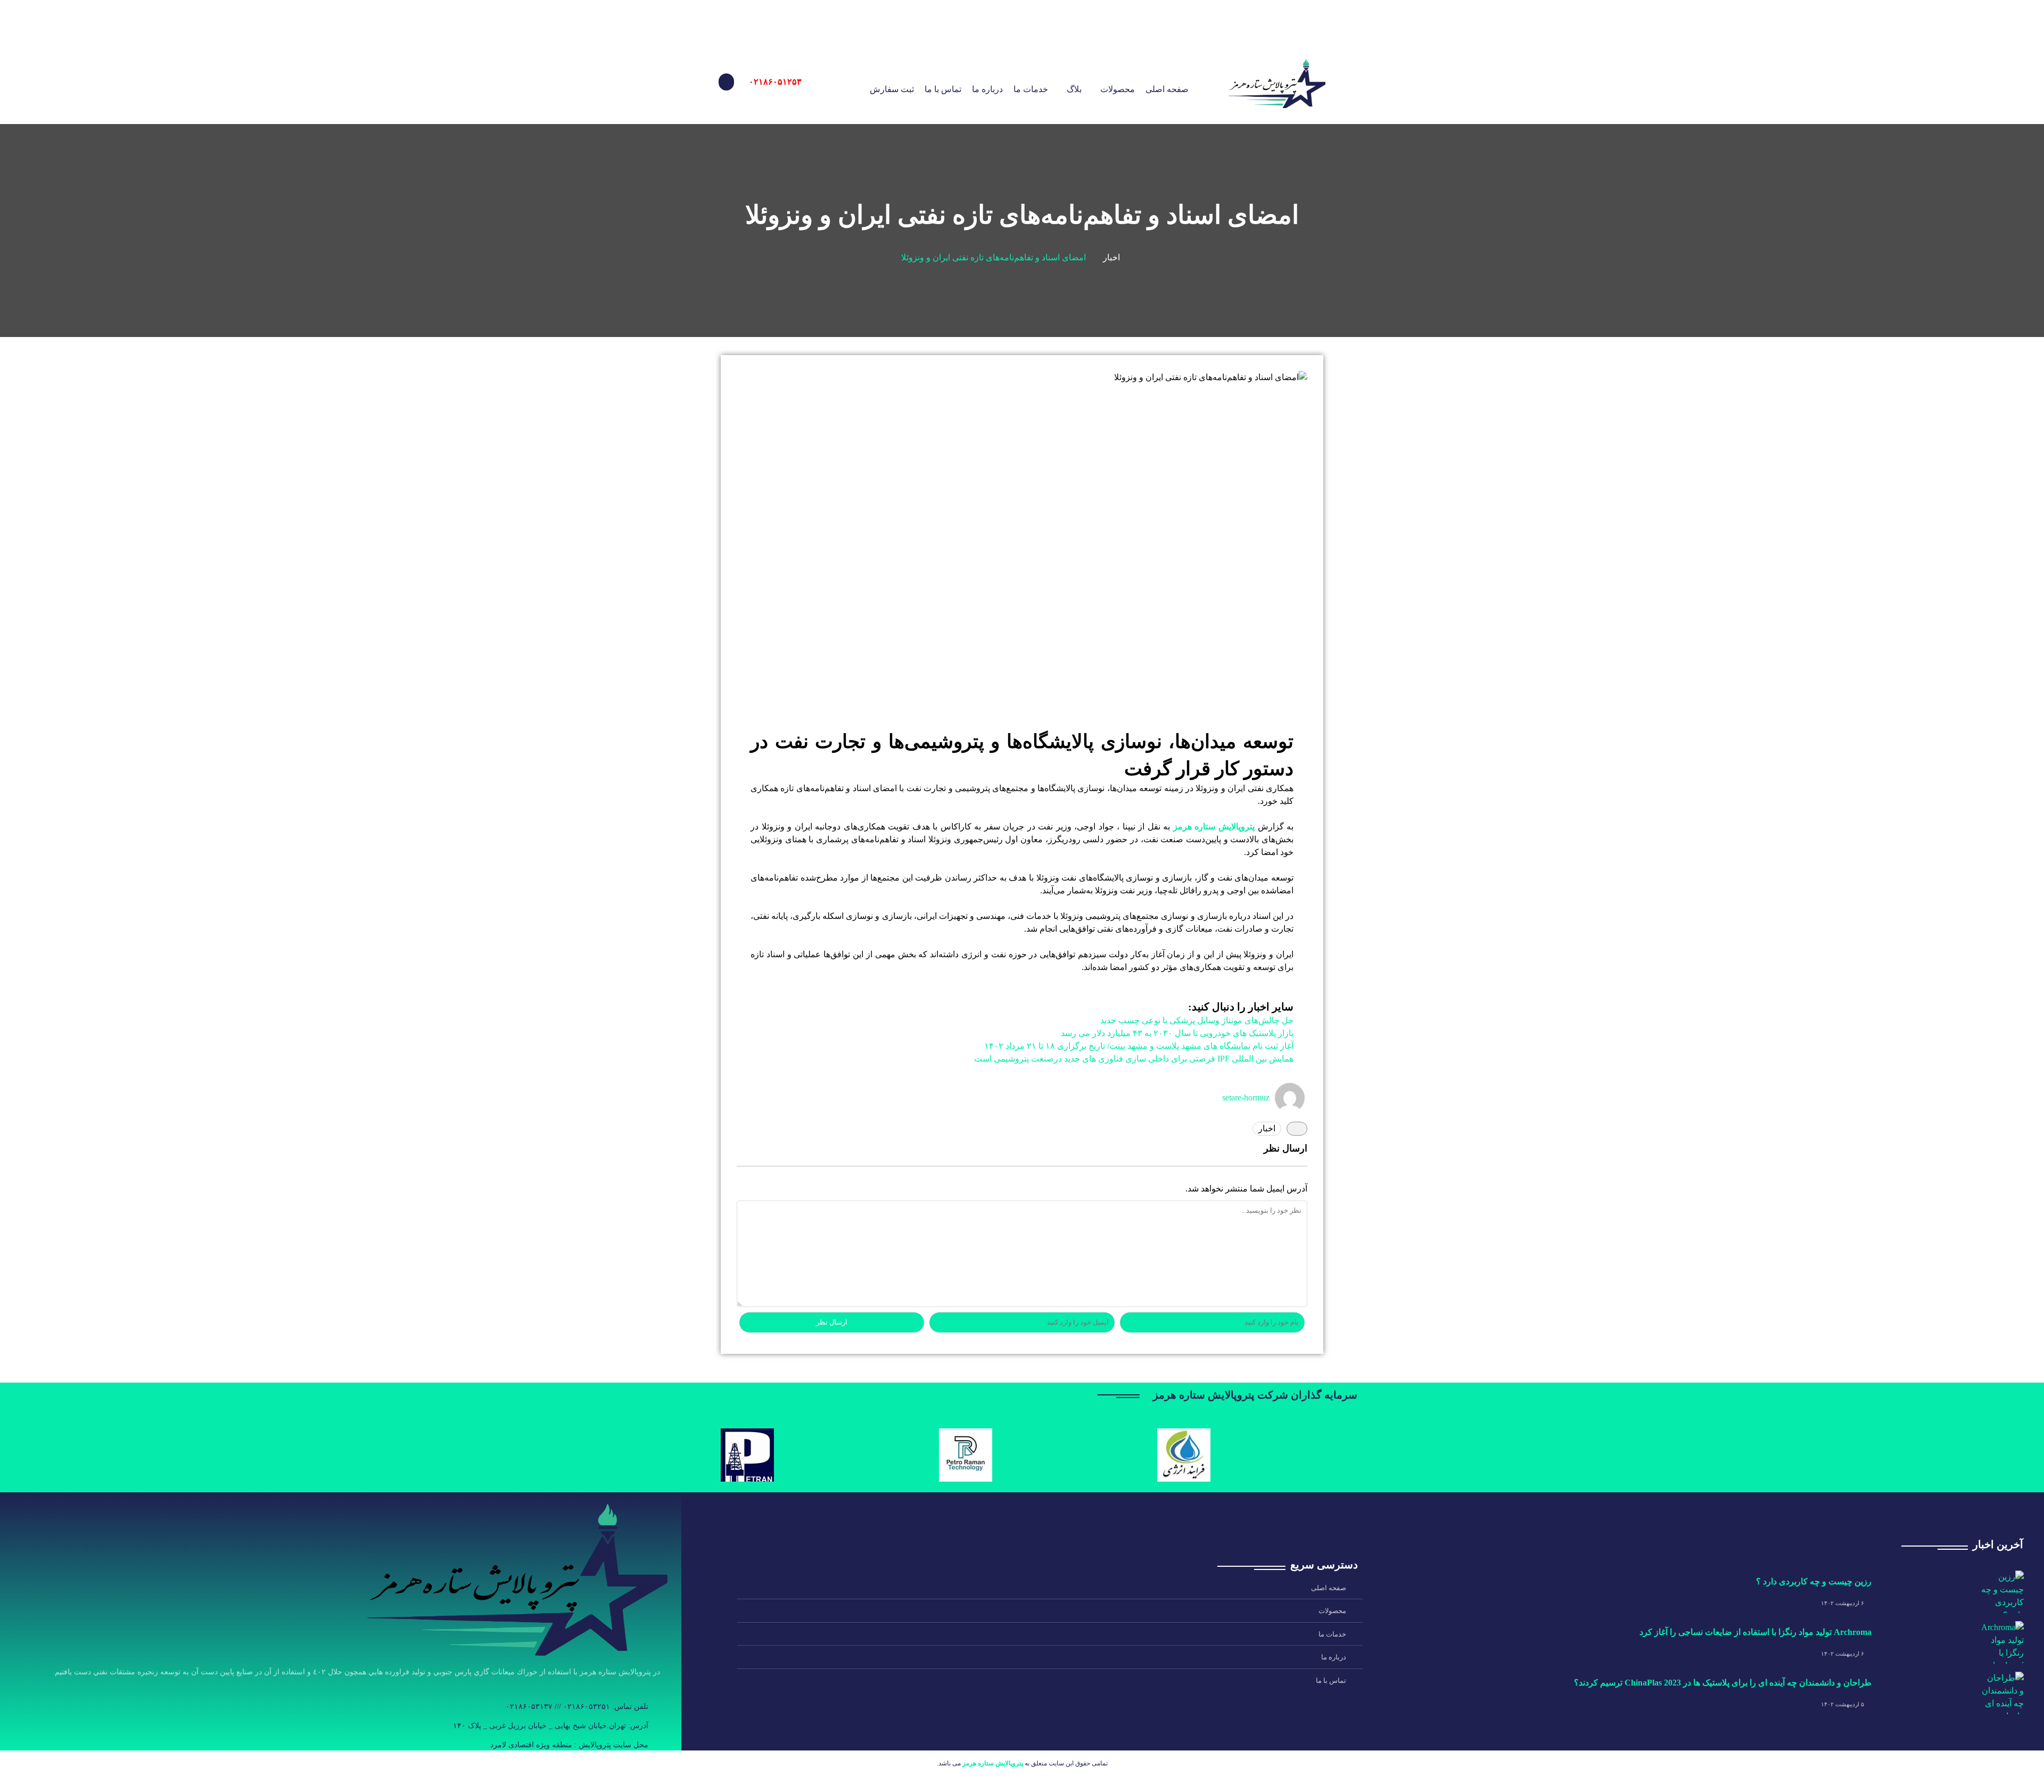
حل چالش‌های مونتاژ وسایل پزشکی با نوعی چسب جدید (1197, 1020)
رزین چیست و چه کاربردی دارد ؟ (1814, 1581)
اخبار (1111, 257)
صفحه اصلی (1167, 89)
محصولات (1118, 89)
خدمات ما (1031, 89)
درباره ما (987, 89)
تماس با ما (943, 89)
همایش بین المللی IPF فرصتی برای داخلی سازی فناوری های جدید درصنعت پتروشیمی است (1134, 1059)
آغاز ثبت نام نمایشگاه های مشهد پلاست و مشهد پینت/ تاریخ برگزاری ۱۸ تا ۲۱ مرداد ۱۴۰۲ (1139, 1046)
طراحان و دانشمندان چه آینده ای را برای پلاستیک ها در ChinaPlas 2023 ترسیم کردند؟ (1723, 1683)
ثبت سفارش (892, 89)
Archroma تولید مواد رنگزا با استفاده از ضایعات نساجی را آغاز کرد (1755, 1632)
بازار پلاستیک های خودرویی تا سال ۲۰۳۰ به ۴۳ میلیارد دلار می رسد (1177, 1033)
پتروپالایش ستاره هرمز (1214, 827)
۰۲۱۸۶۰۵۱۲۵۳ (775, 82)
